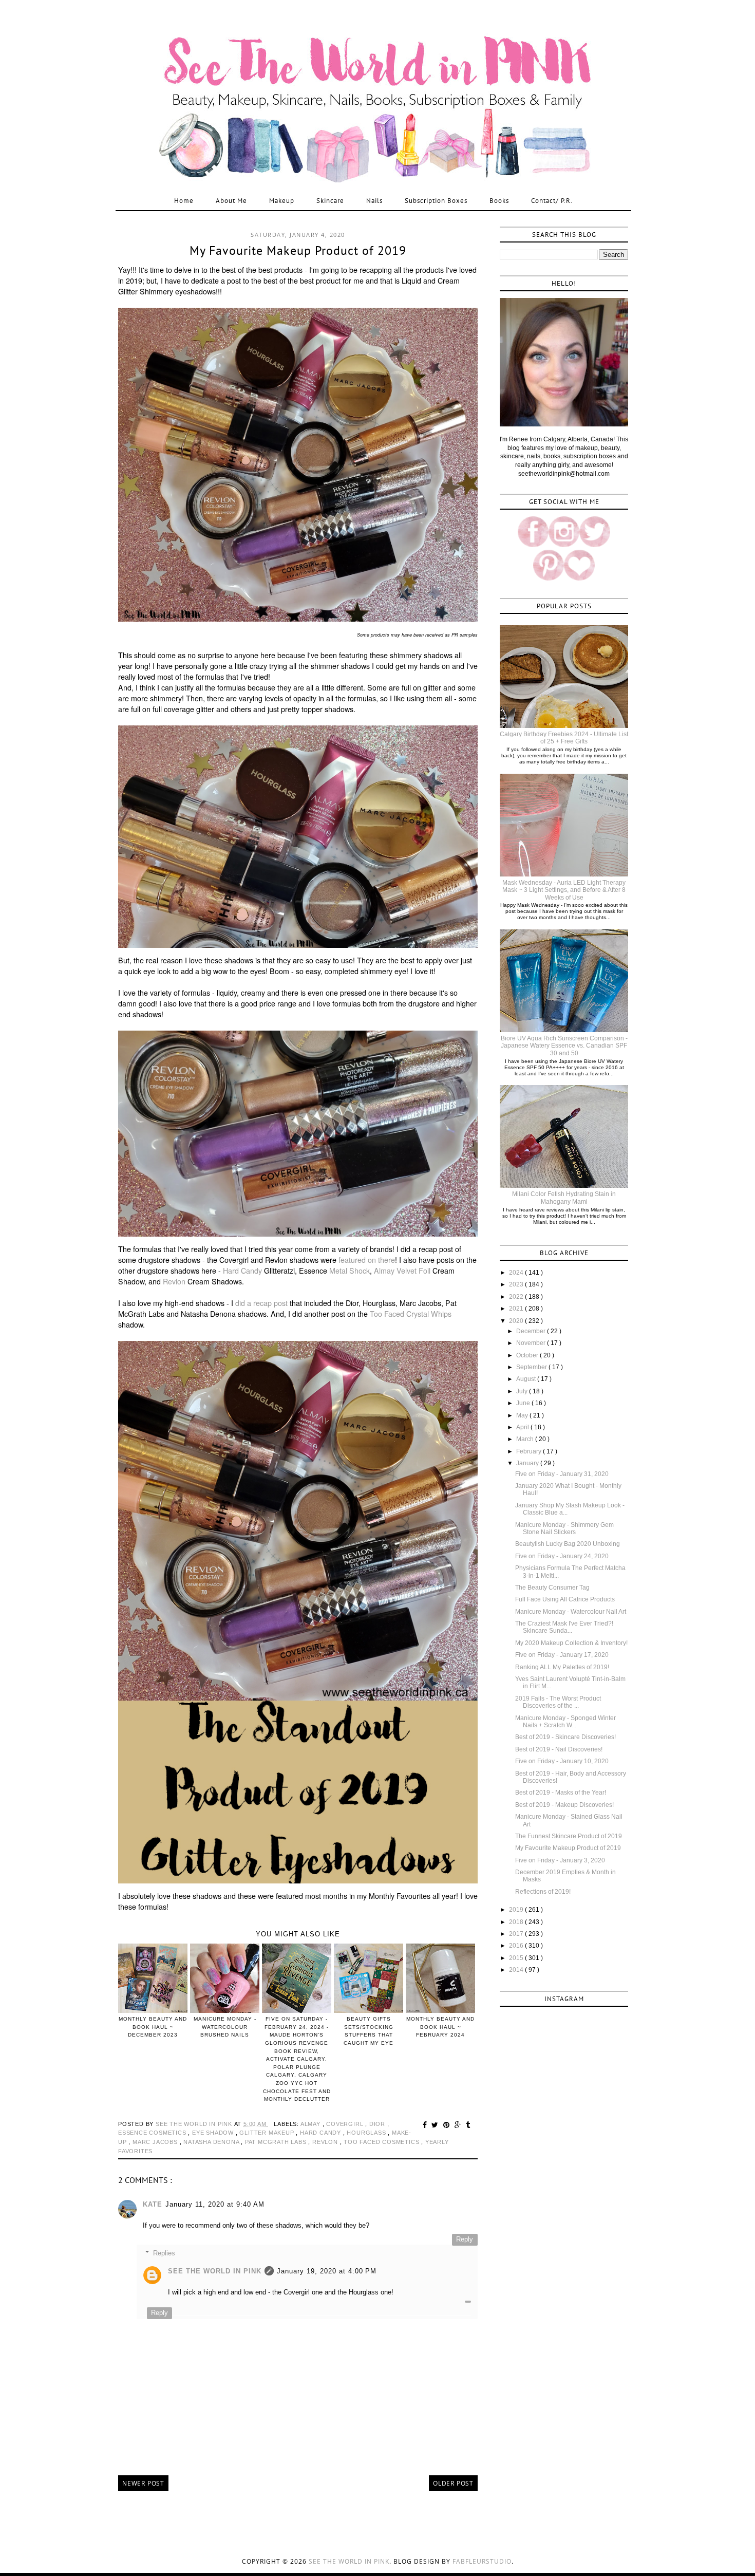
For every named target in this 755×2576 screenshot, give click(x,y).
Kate (153, 2204)
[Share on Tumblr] (468, 2125)
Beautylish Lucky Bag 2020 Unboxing (568, 1544)
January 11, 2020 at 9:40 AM (215, 2204)
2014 (517, 1970)
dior (378, 2124)
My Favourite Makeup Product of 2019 (568, 1848)
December (532, 1331)
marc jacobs (156, 2142)
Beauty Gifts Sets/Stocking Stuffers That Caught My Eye (369, 2031)
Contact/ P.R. (552, 201)
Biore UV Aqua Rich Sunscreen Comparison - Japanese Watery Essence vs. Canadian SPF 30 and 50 (564, 1046)
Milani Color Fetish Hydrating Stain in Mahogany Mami (564, 1198)
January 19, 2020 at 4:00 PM (327, 2271)
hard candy (322, 2133)
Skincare (330, 201)
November (532, 1343)
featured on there (367, 1260)
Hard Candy (242, 1271)
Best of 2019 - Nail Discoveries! (559, 1749)
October (528, 1355)
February (530, 1451)
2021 (517, 1309)
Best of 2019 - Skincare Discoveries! (565, 1737)
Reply (465, 2239)
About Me (231, 201)
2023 (517, 1284)
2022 (517, 1297)
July (523, 1391)
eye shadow (214, 2133)
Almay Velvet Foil (402, 1271)
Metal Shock (350, 1271)
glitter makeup (268, 2133)
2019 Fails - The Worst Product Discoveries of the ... (558, 1702)
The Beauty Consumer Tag (552, 1588)
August (527, 1379)
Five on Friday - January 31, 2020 (562, 1474)
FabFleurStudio (482, 2561)
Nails (374, 201)
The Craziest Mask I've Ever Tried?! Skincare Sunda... (564, 1627)
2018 (517, 1922)
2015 (517, 1958)
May (523, 1415)
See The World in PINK (215, 2271)
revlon (326, 2142)
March (526, 1439)
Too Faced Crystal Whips (411, 1314)
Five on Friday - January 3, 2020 (560, 1860)
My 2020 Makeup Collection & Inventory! (571, 1643)
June (524, 1403)
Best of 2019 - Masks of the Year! (561, 1793)
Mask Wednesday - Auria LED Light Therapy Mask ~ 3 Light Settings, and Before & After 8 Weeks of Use (564, 890)
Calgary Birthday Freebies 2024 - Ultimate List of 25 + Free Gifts (564, 738)
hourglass (367, 2133)
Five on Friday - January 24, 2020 (562, 1556)
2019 (517, 1910)
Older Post (453, 2483)
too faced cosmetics (382, 2142)
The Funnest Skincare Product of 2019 (569, 1836)
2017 (517, 1934)
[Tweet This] (436, 2125)
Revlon (174, 1281)
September (532, 1367)
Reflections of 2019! (543, 1892)
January (528, 1463)
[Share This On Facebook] (426, 2125)
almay (312, 2124)
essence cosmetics (153, 2133)
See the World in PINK (349, 2561)
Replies (164, 2253)
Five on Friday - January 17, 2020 (562, 1655)
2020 (517, 1321)
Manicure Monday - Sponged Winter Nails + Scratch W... (565, 1722)
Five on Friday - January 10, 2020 (562, 1761)
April (523, 1427)
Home (184, 201)
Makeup (282, 201)
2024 (517, 1273)
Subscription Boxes (436, 201)
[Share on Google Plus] (459, 2125)
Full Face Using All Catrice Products (565, 1599)
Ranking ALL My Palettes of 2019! (562, 1667)
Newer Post (143, 2483)
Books (499, 201)
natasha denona (212, 2142)
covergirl (346, 2124)
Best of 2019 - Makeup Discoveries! (564, 1805)
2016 (517, 1946)
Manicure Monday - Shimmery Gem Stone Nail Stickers (564, 1528)
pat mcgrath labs (277, 2142)
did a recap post (261, 1303)
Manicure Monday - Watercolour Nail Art (571, 1612)
